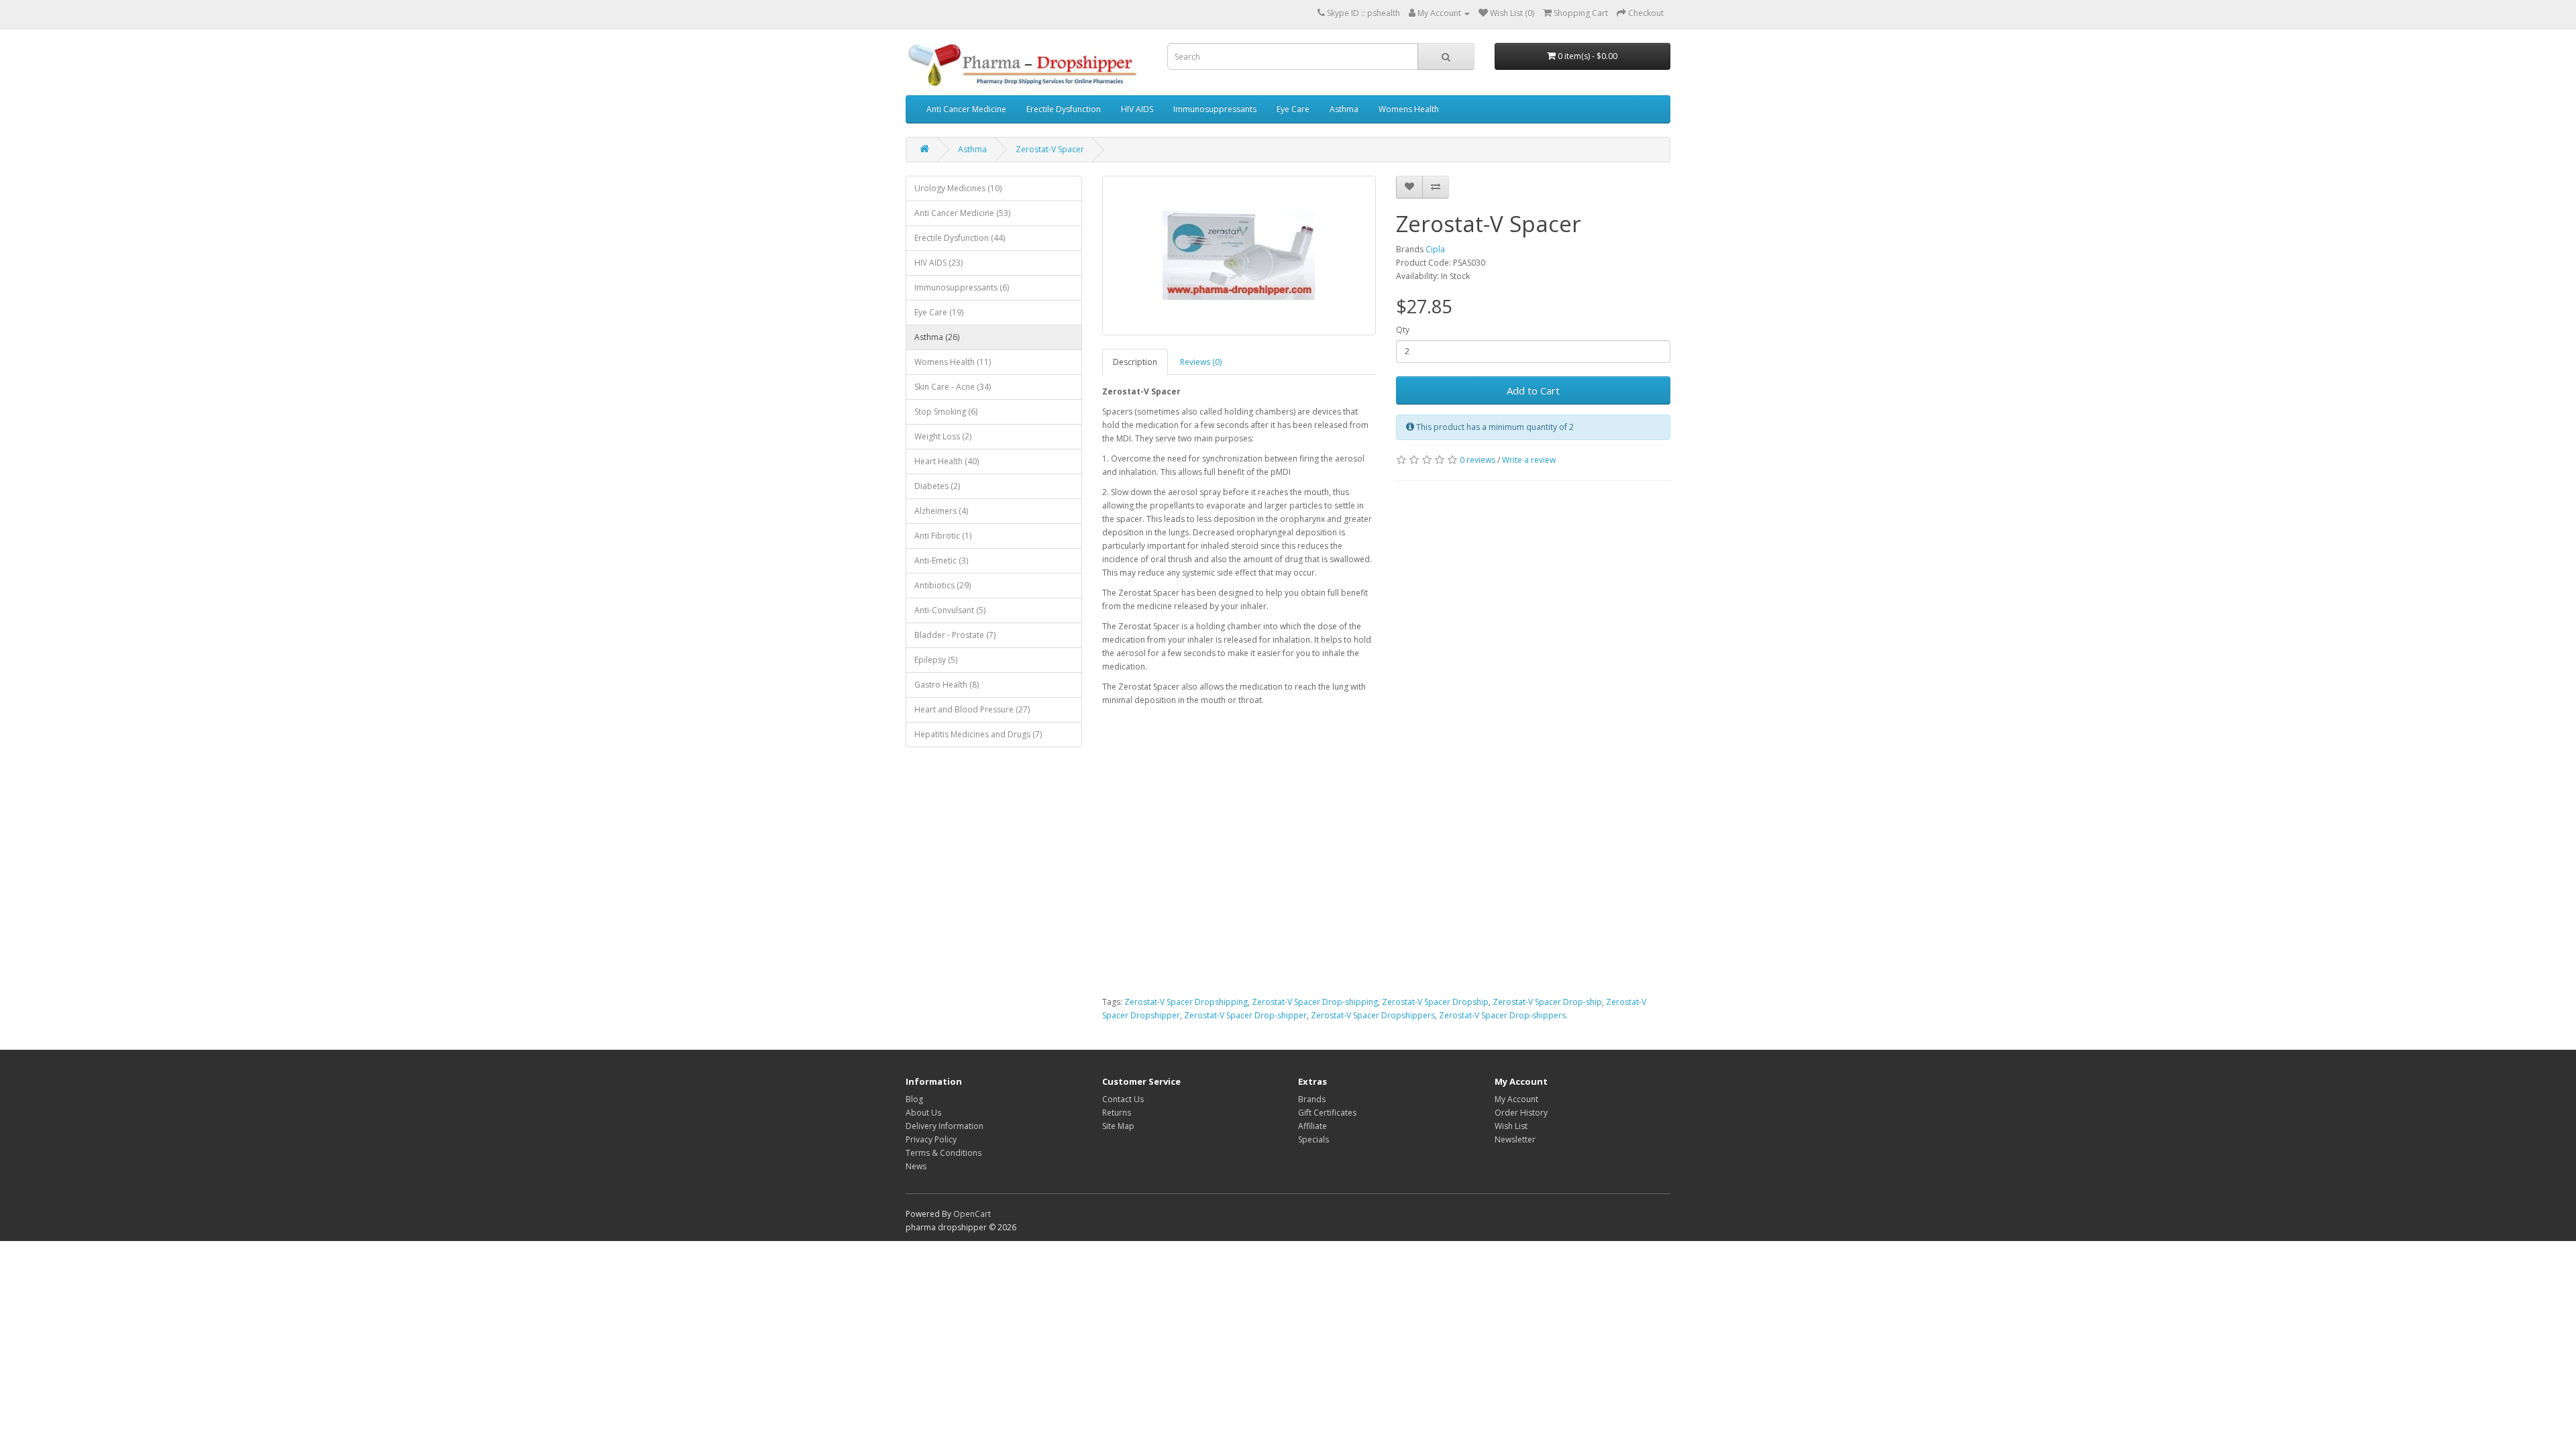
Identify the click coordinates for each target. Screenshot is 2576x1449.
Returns (1117, 1113)
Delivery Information (945, 1126)
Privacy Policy (931, 1139)
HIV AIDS (1137, 109)
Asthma (1344, 109)
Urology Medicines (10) (958, 188)
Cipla (1435, 249)
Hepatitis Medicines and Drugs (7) (978, 734)
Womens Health (1409, 109)
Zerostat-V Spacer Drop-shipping (1315, 1002)
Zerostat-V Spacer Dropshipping (1186, 1002)
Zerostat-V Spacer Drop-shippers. (1503, 1015)
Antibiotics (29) (943, 585)
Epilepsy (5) (936, 660)
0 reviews (1478, 460)
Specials (1313, 1139)
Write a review (1529, 460)
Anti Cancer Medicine (966, 109)
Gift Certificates (1327, 1113)
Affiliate (1312, 1126)
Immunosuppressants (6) (962, 287)
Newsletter (1515, 1139)
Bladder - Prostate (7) (955, 635)
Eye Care (1293, 109)
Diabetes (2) (937, 486)
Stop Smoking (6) (946, 412)
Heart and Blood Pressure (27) (972, 709)
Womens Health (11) (953, 362)
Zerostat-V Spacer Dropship (1435, 1002)
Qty (1403, 330)
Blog (914, 1099)
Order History (1521, 1113)
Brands (1312, 1099)
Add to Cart (1533, 390)
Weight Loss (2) (943, 436)
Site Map (1118, 1126)
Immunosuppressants (1215, 109)
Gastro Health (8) (947, 685)
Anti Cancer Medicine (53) (962, 213)
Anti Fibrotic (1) (943, 536)
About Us (923, 1113)
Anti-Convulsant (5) (950, 610)
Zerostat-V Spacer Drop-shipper (1245, 1015)
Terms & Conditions (944, 1153)
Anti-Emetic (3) (941, 560)
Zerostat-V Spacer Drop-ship (1547, 1002)
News (916, 1166)
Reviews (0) (1201, 362)
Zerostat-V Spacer (1050, 149)
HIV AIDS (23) (938, 263)
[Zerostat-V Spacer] (1239, 256)
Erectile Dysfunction (1064, 109)
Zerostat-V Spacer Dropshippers (1373, 1015)
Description (1135, 362)
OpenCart (972, 1214)
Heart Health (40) (947, 461)
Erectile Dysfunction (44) (960, 238)
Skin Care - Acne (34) (953, 387)
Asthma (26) (937, 337)
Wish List (1511, 1126)
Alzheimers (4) (941, 511)
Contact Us (1123, 1099)
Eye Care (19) (939, 312)
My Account (1516, 1099)
